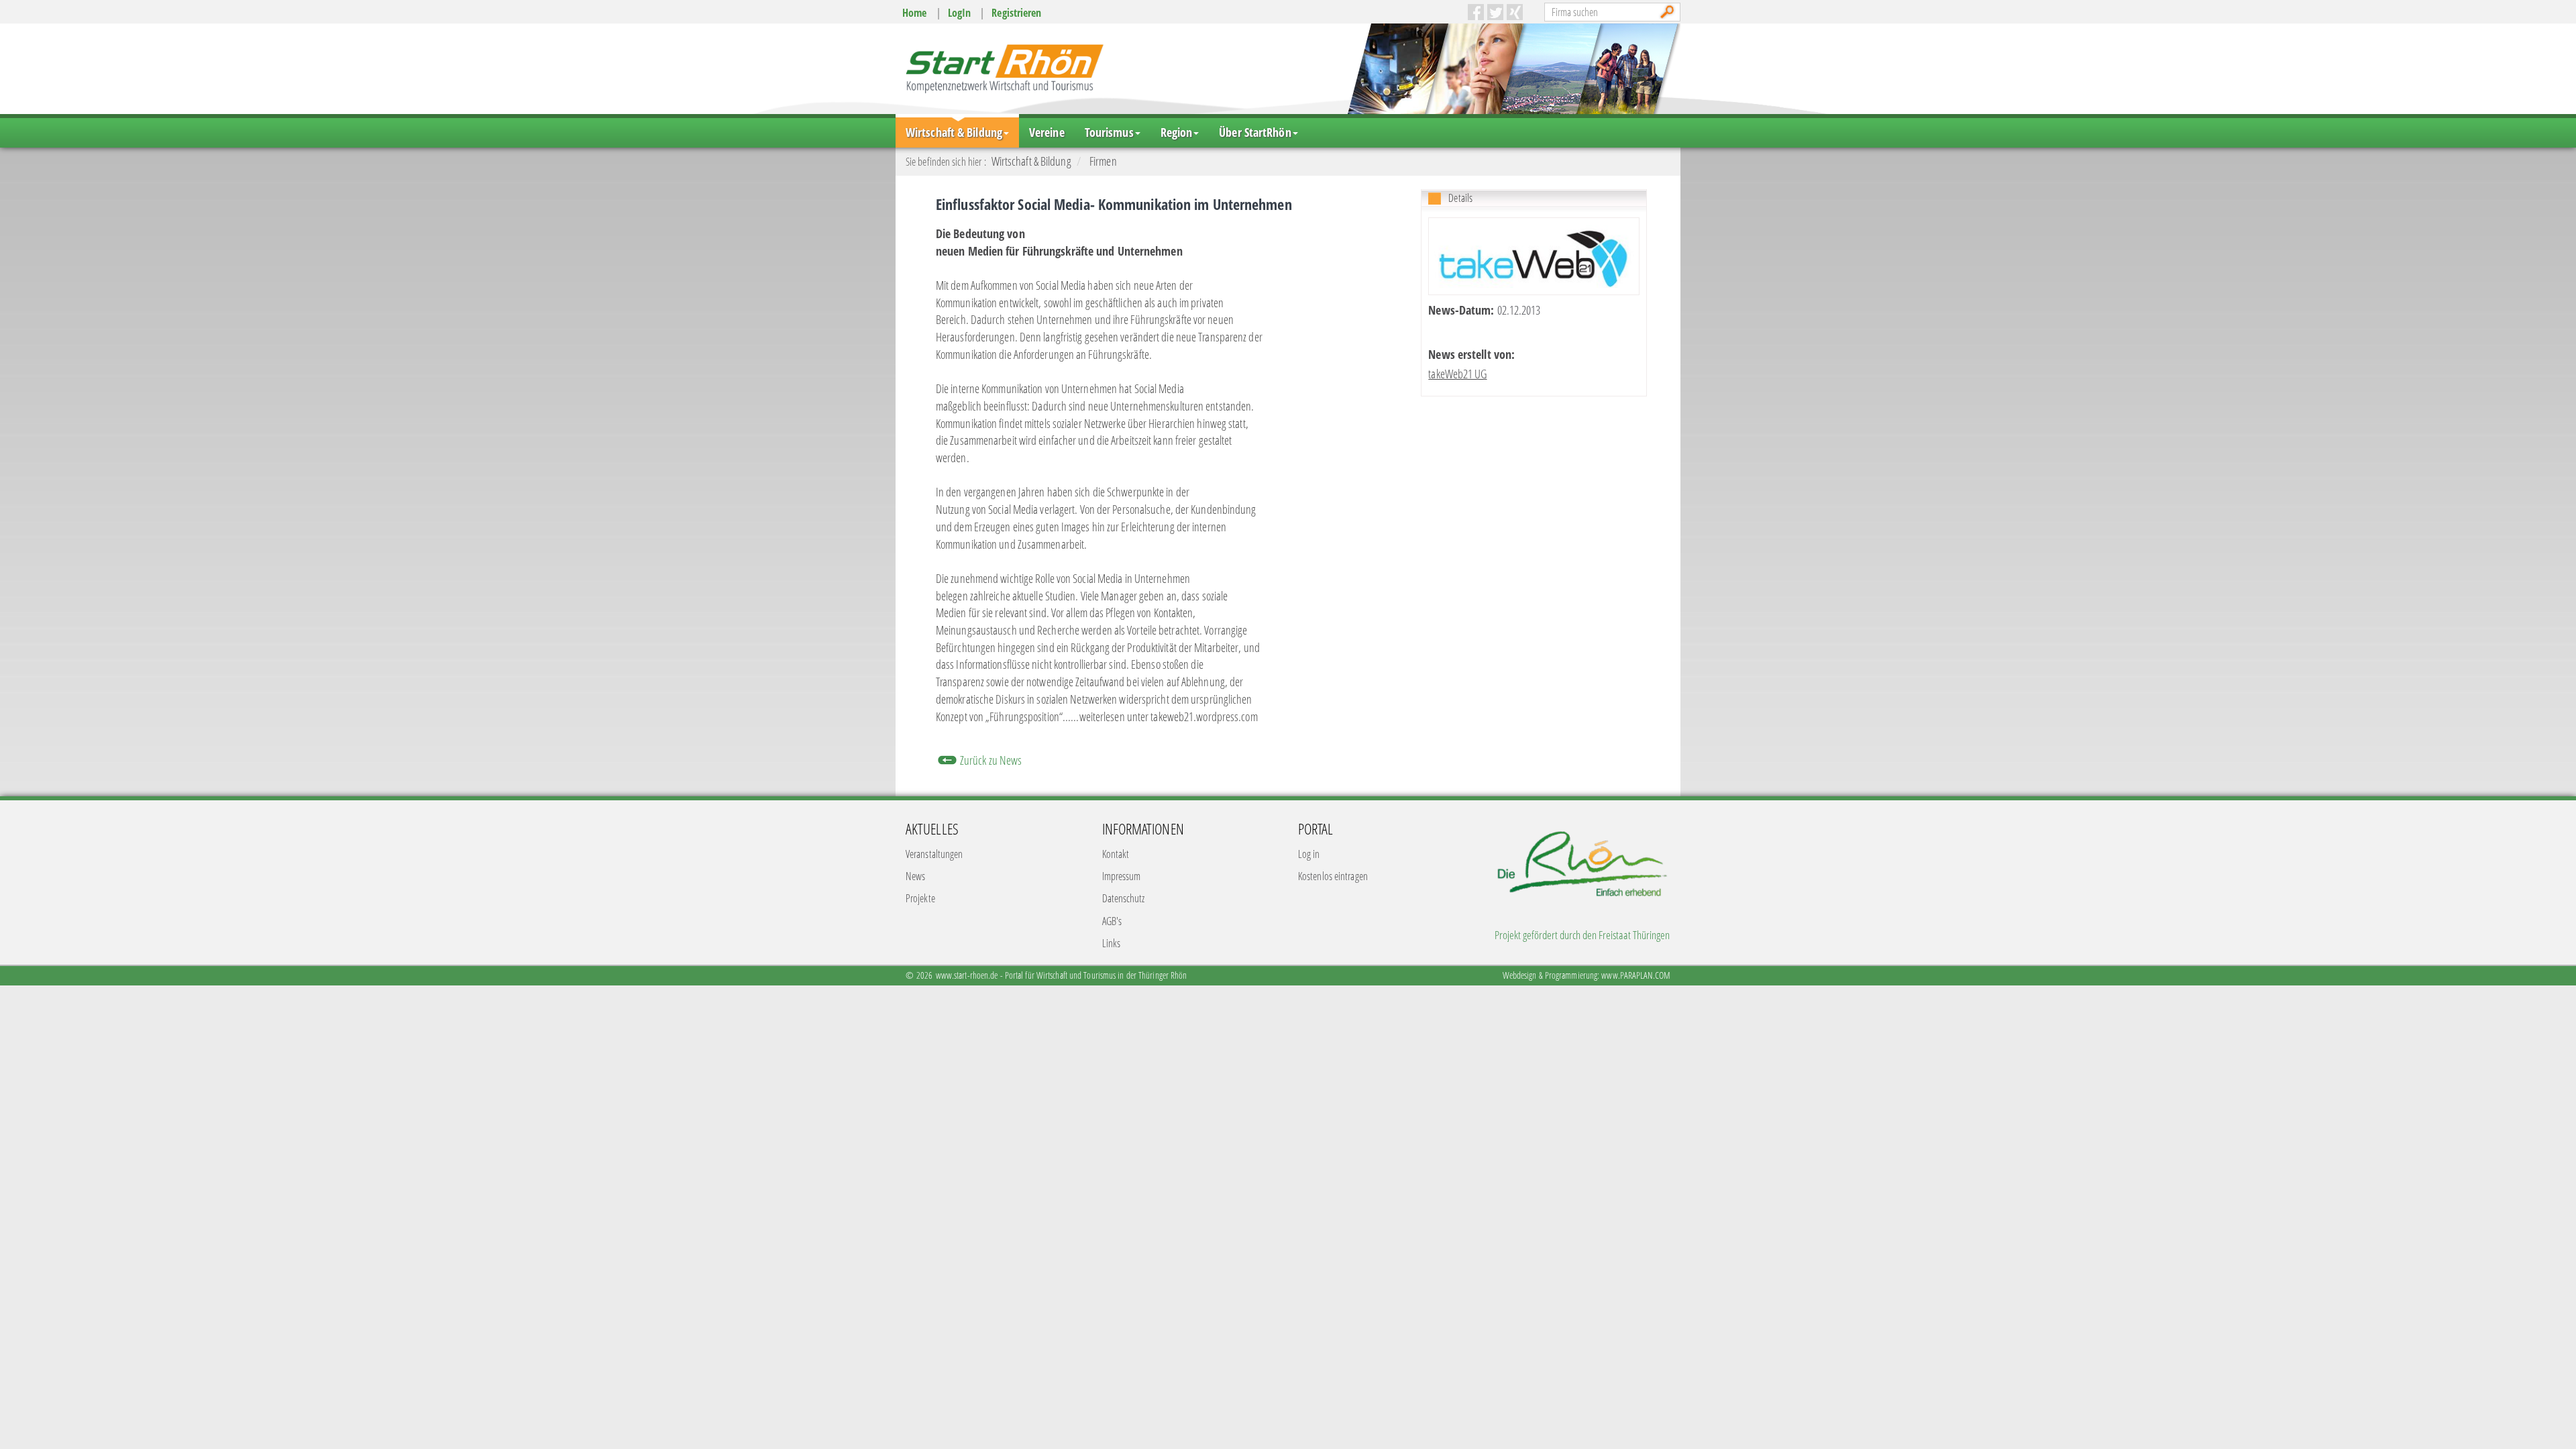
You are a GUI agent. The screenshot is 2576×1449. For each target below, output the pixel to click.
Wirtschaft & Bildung (954, 132)
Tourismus (1109, 132)
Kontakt (1116, 854)
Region (1177, 132)
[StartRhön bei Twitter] (1495, 12)
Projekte (920, 898)
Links (1112, 943)
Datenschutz (1124, 898)
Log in (1309, 854)
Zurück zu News (991, 760)
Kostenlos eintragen (1333, 876)
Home (914, 13)
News (915, 876)
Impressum (1122, 876)
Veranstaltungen (934, 854)
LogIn (960, 13)
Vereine (1047, 132)
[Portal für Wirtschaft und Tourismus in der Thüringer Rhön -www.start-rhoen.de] (1003, 68)
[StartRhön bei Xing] (1515, 12)
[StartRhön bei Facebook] (1476, 12)
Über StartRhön (1255, 132)
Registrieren (1016, 13)
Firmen (1103, 161)
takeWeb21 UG (1457, 374)
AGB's (1112, 921)
